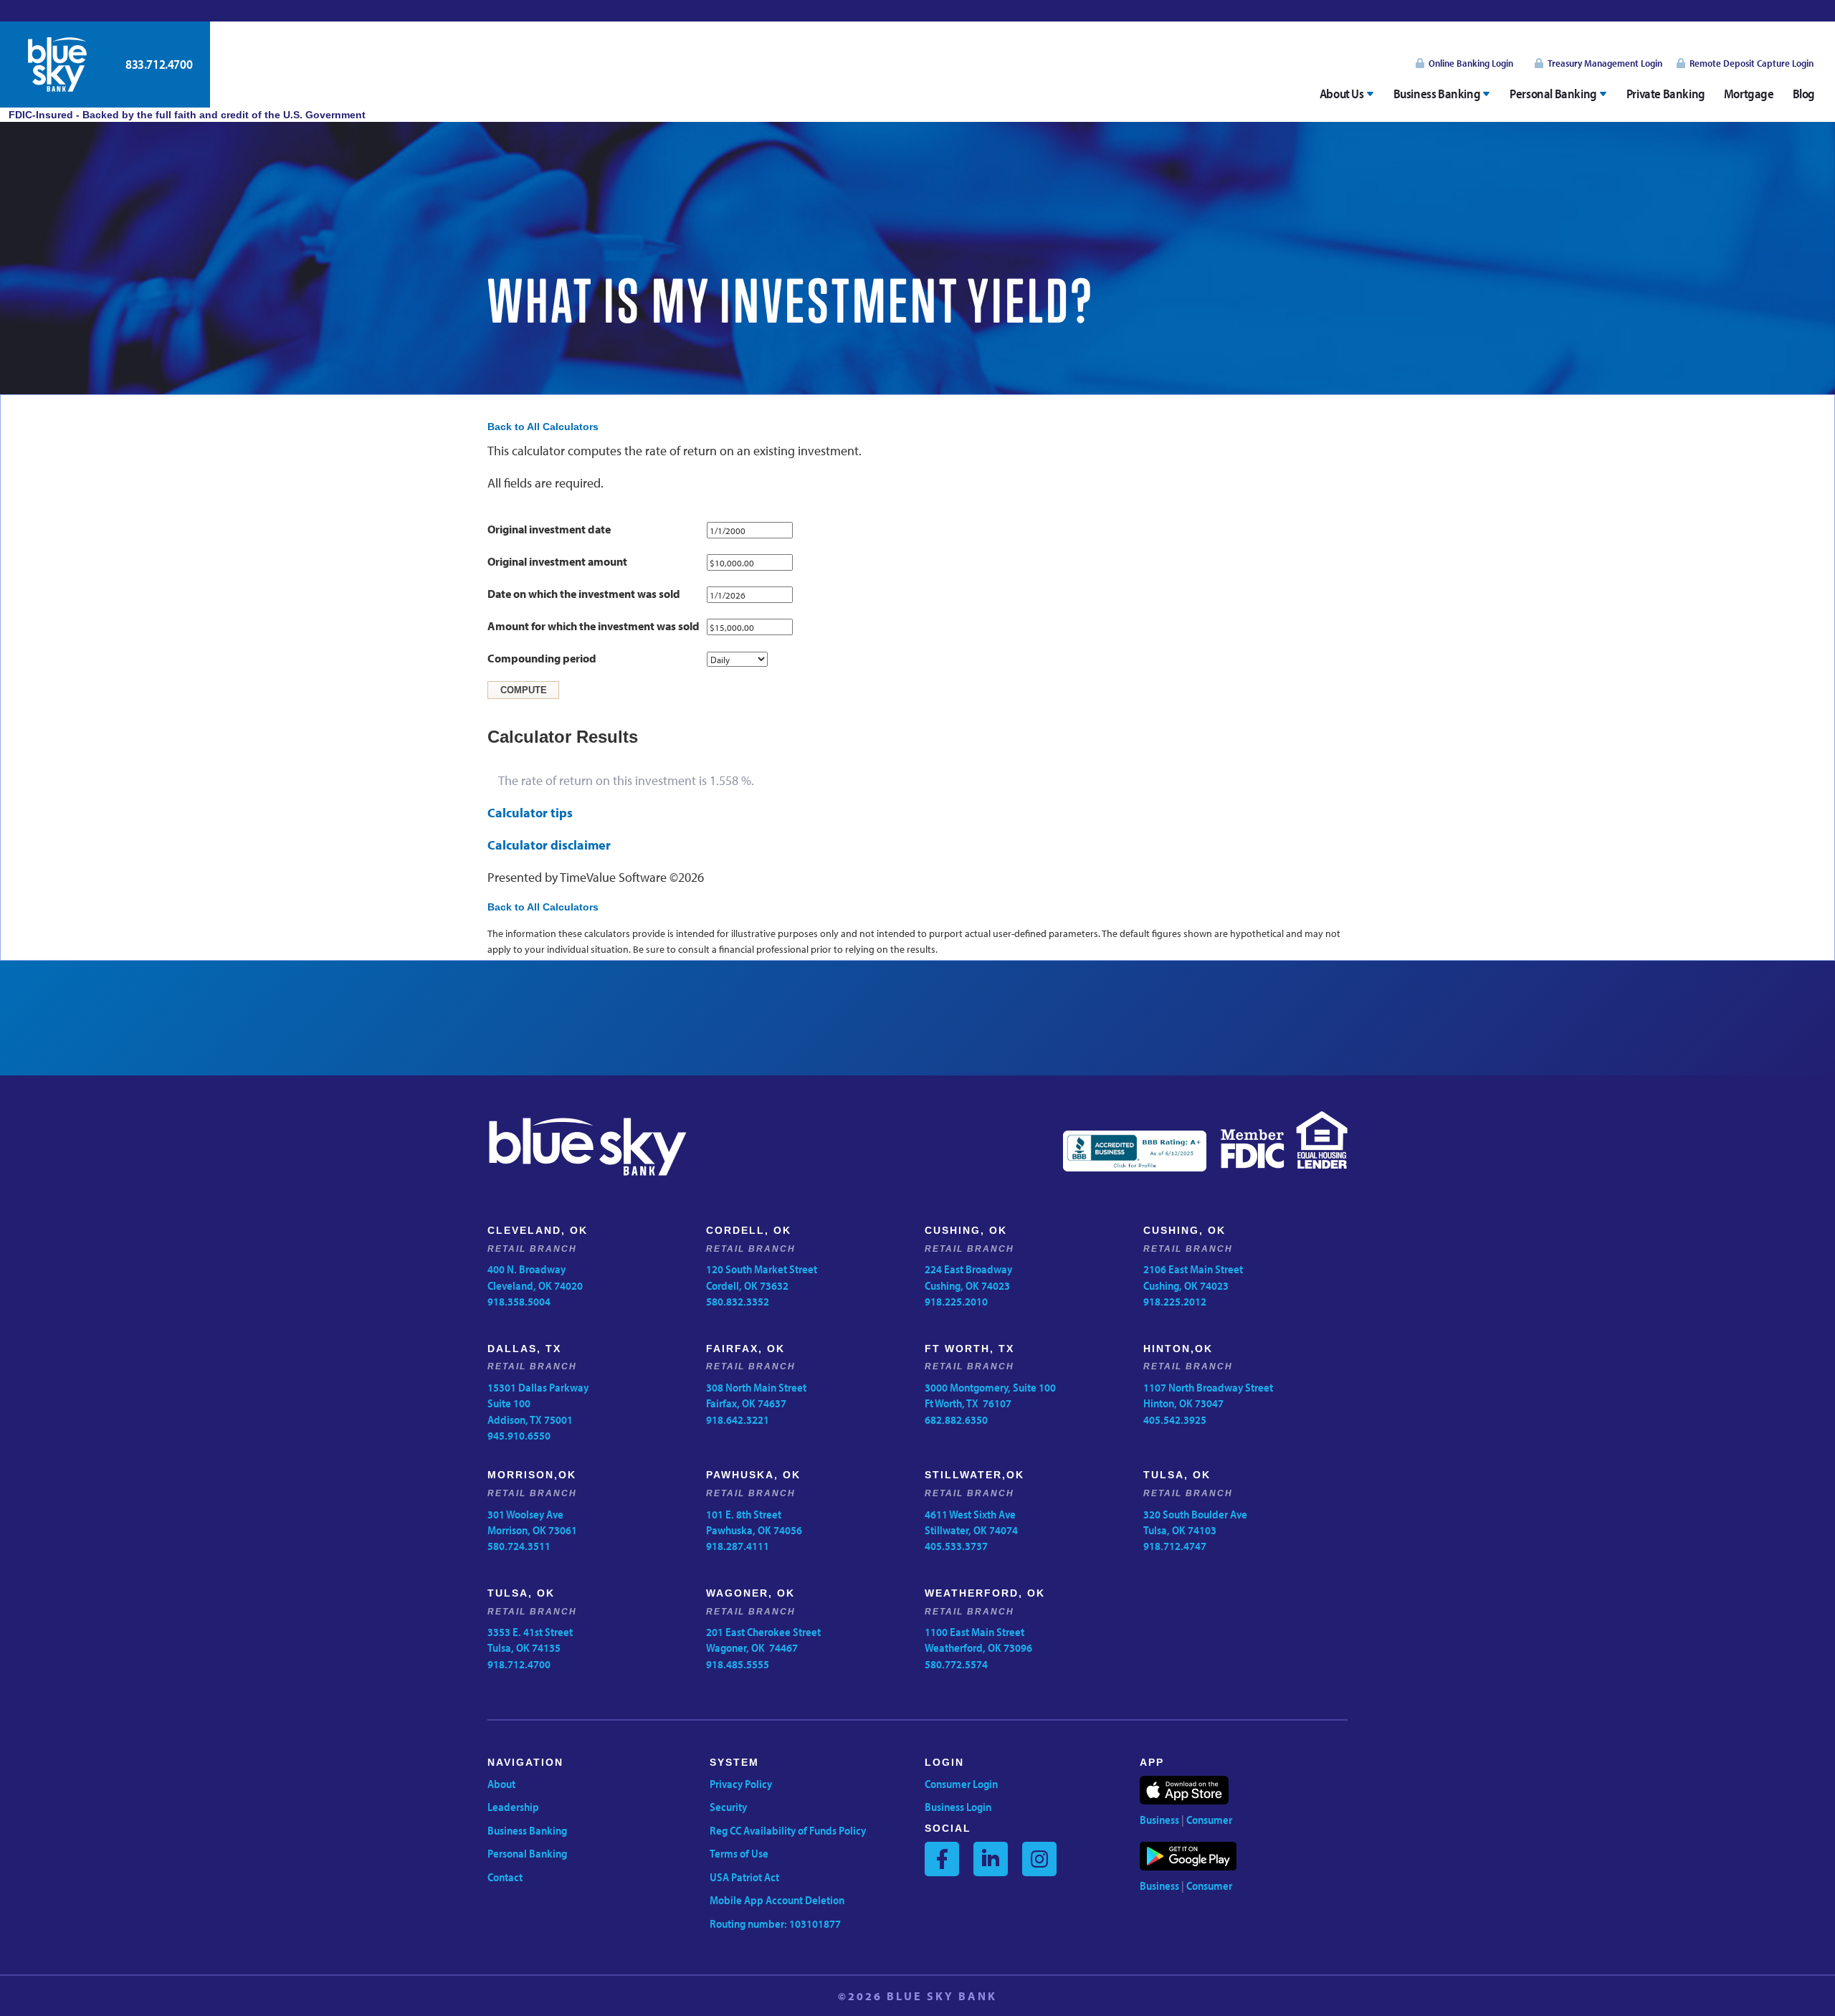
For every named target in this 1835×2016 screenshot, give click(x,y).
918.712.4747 (1175, 1546)
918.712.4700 (519, 1664)
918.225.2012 (1175, 1301)
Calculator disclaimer (549, 845)
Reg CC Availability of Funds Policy (788, 1830)
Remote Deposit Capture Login (1751, 63)
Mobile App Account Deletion (777, 1900)
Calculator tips (530, 813)
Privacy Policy (741, 1784)
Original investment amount (557, 561)
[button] (1347, 94)
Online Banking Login (1471, 63)
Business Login (958, 1807)
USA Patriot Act (744, 1877)
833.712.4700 (159, 64)
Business (1159, 1820)
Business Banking (527, 1830)
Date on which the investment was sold (584, 594)
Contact (505, 1877)
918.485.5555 (738, 1664)
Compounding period (542, 658)
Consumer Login (961, 1784)
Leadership (513, 1807)
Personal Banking (527, 1853)
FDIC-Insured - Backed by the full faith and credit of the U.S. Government (183, 115)
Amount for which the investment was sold (594, 626)
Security (728, 1807)
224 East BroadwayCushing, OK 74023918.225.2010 (968, 1285)
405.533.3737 (956, 1546)
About (501, 1784)
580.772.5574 (956, 1664)
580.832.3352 (738, 1301)
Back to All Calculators (543, 427)
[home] (57, 65)
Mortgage (1749, 94)
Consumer (1209, 1820)
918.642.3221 (738, 1420)
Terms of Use (739, 1853)
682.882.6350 (956, 1420)
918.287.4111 (738, 1546)
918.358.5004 (519, 1301)
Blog (1804, 94)
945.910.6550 (519, 1435)
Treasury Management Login (1605, 63)
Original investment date (549, 529)
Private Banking (1666, 94)
